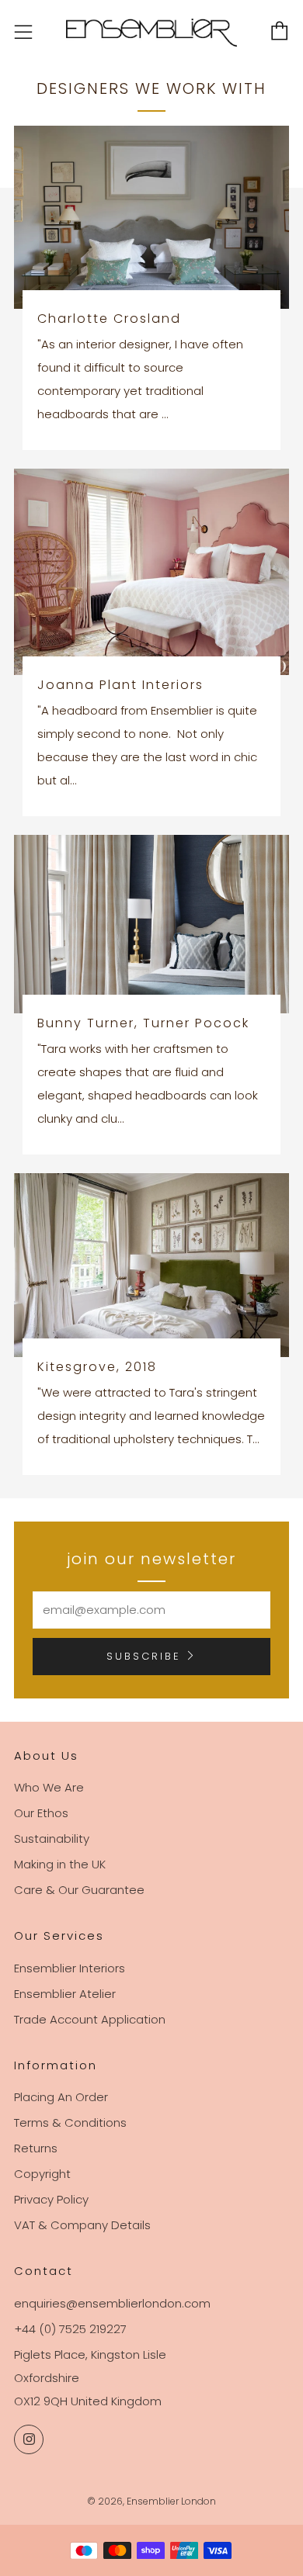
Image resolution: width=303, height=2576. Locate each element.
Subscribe (144, 1656)
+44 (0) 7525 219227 (70, 2329)
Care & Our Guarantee (79, 1890)
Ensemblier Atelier (65, 1994)
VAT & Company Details (82, 2225)
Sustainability (52, 1839)
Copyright (42, 2174)
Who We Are (49, 1787)
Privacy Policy (51, 2199)
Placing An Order (61, 2097)
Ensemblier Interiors (70, 1968)
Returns (36, 2148)
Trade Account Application (90, 2019)
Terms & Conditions (70, 2122)
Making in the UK (60, 1864)
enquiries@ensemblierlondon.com (112, 2303)
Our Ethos (41, 1813)
